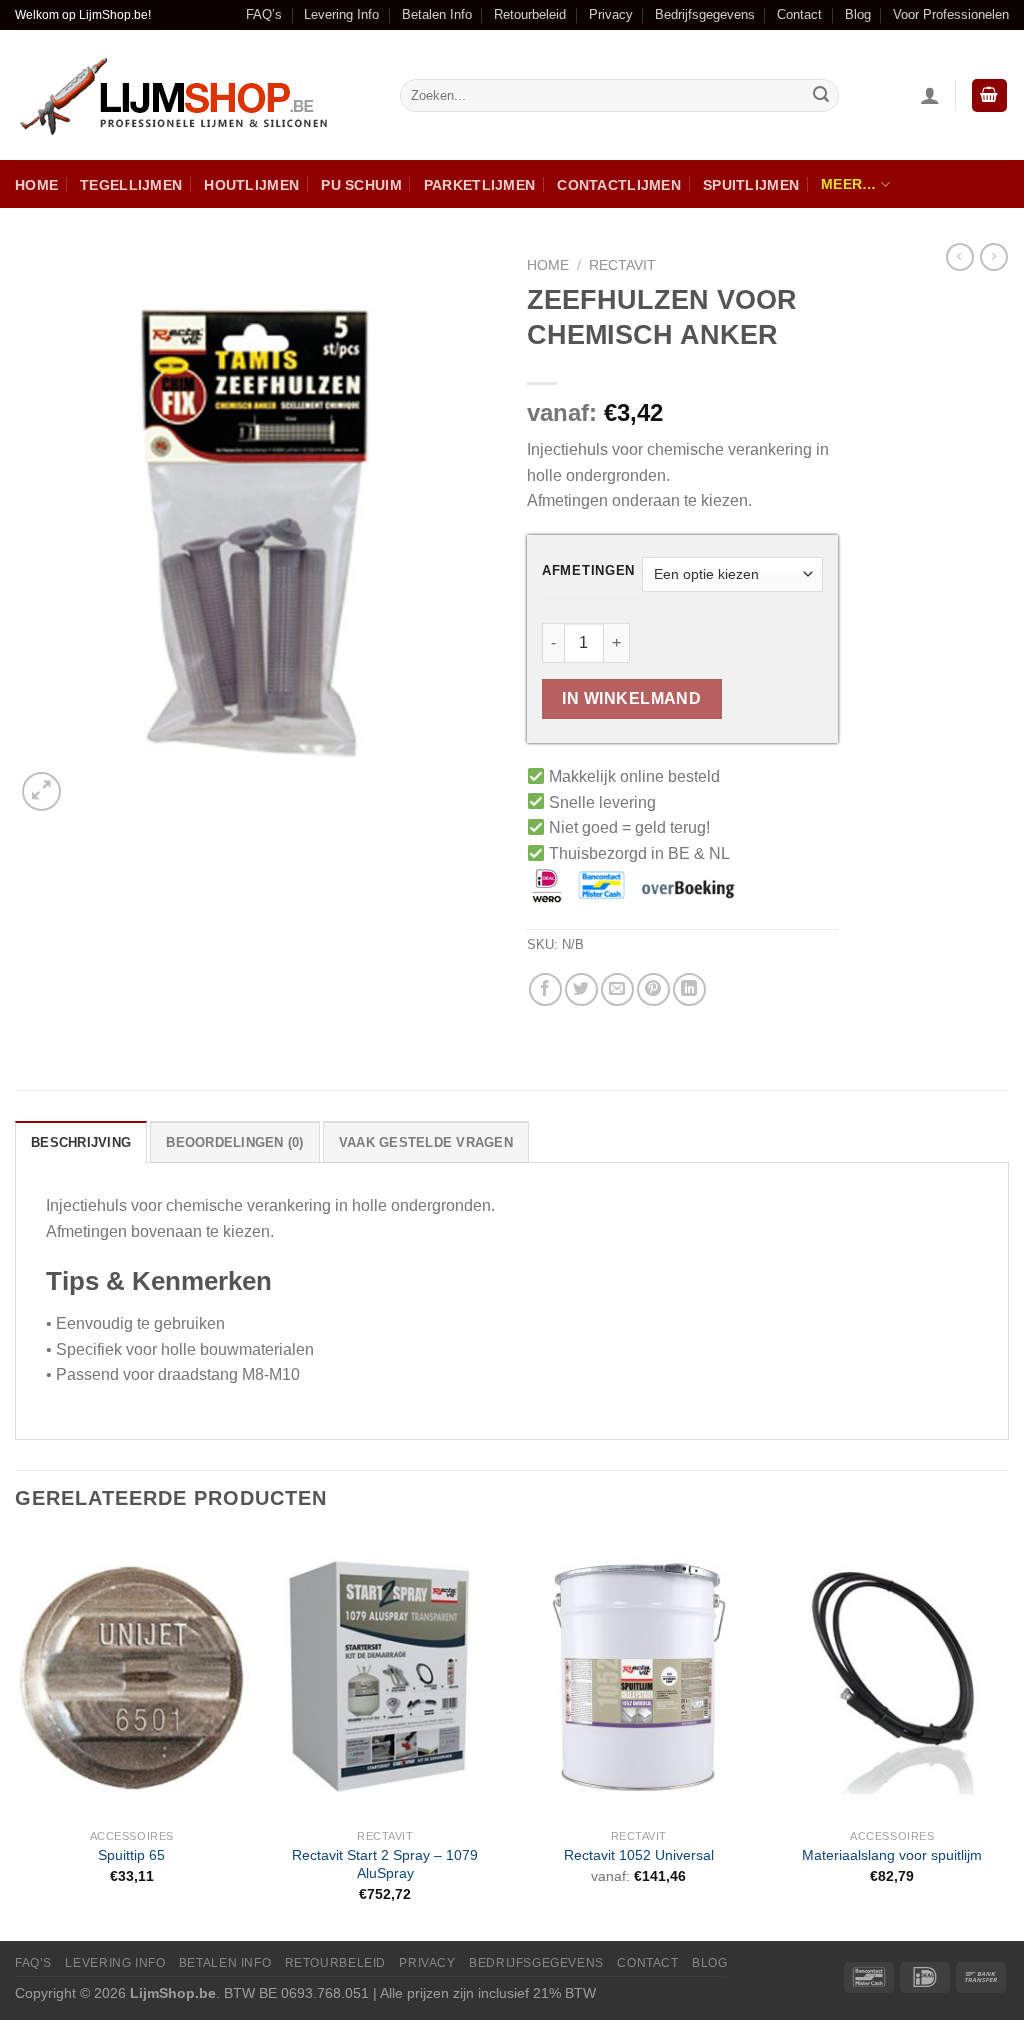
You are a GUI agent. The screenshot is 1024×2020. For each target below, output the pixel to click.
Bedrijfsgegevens (705, 14)
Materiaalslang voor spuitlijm (892, 1855)
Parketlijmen (479, 185)
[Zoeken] (821, 96)
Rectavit (622, 265)
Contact (799, 14)
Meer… (848, 184)
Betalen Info (437, 14)
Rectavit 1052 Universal (639, 1855)
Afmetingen (588, 571)
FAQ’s (264, 14)
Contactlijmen (619, 185)
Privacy (611, 14)
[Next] (1008, 1736)
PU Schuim (361, 185)
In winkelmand (631, 698)
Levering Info (341, 14)
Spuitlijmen (751, 185)
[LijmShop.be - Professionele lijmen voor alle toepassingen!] (192, 95)
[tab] (81, 1142)
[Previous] (16, 1736)
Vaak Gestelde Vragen (426, 1142)
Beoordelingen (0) (234, 1142)
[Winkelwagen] (990, 95)
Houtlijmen (251, 185)
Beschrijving (81, 1142)
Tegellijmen (131, 185)
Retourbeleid (530, 14)
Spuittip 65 (131, 1855)
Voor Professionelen (951, 14)
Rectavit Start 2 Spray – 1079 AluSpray (385, 1864)
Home (36, 185)
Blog (858, 14)
